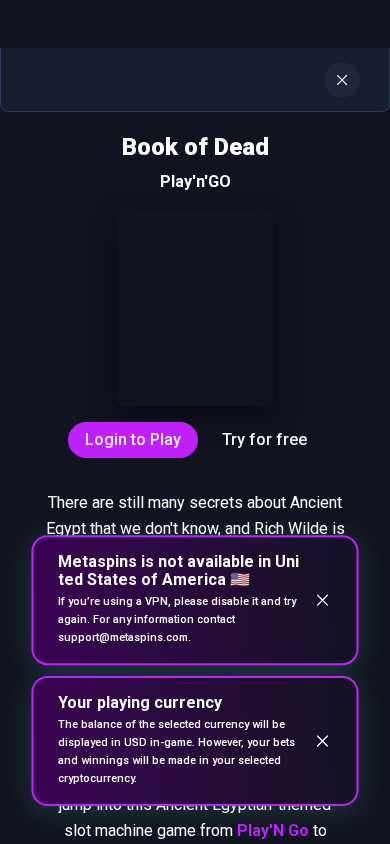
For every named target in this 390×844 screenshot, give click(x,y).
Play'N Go (273, 830)
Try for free (264, 439)
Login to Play (133, 439)
